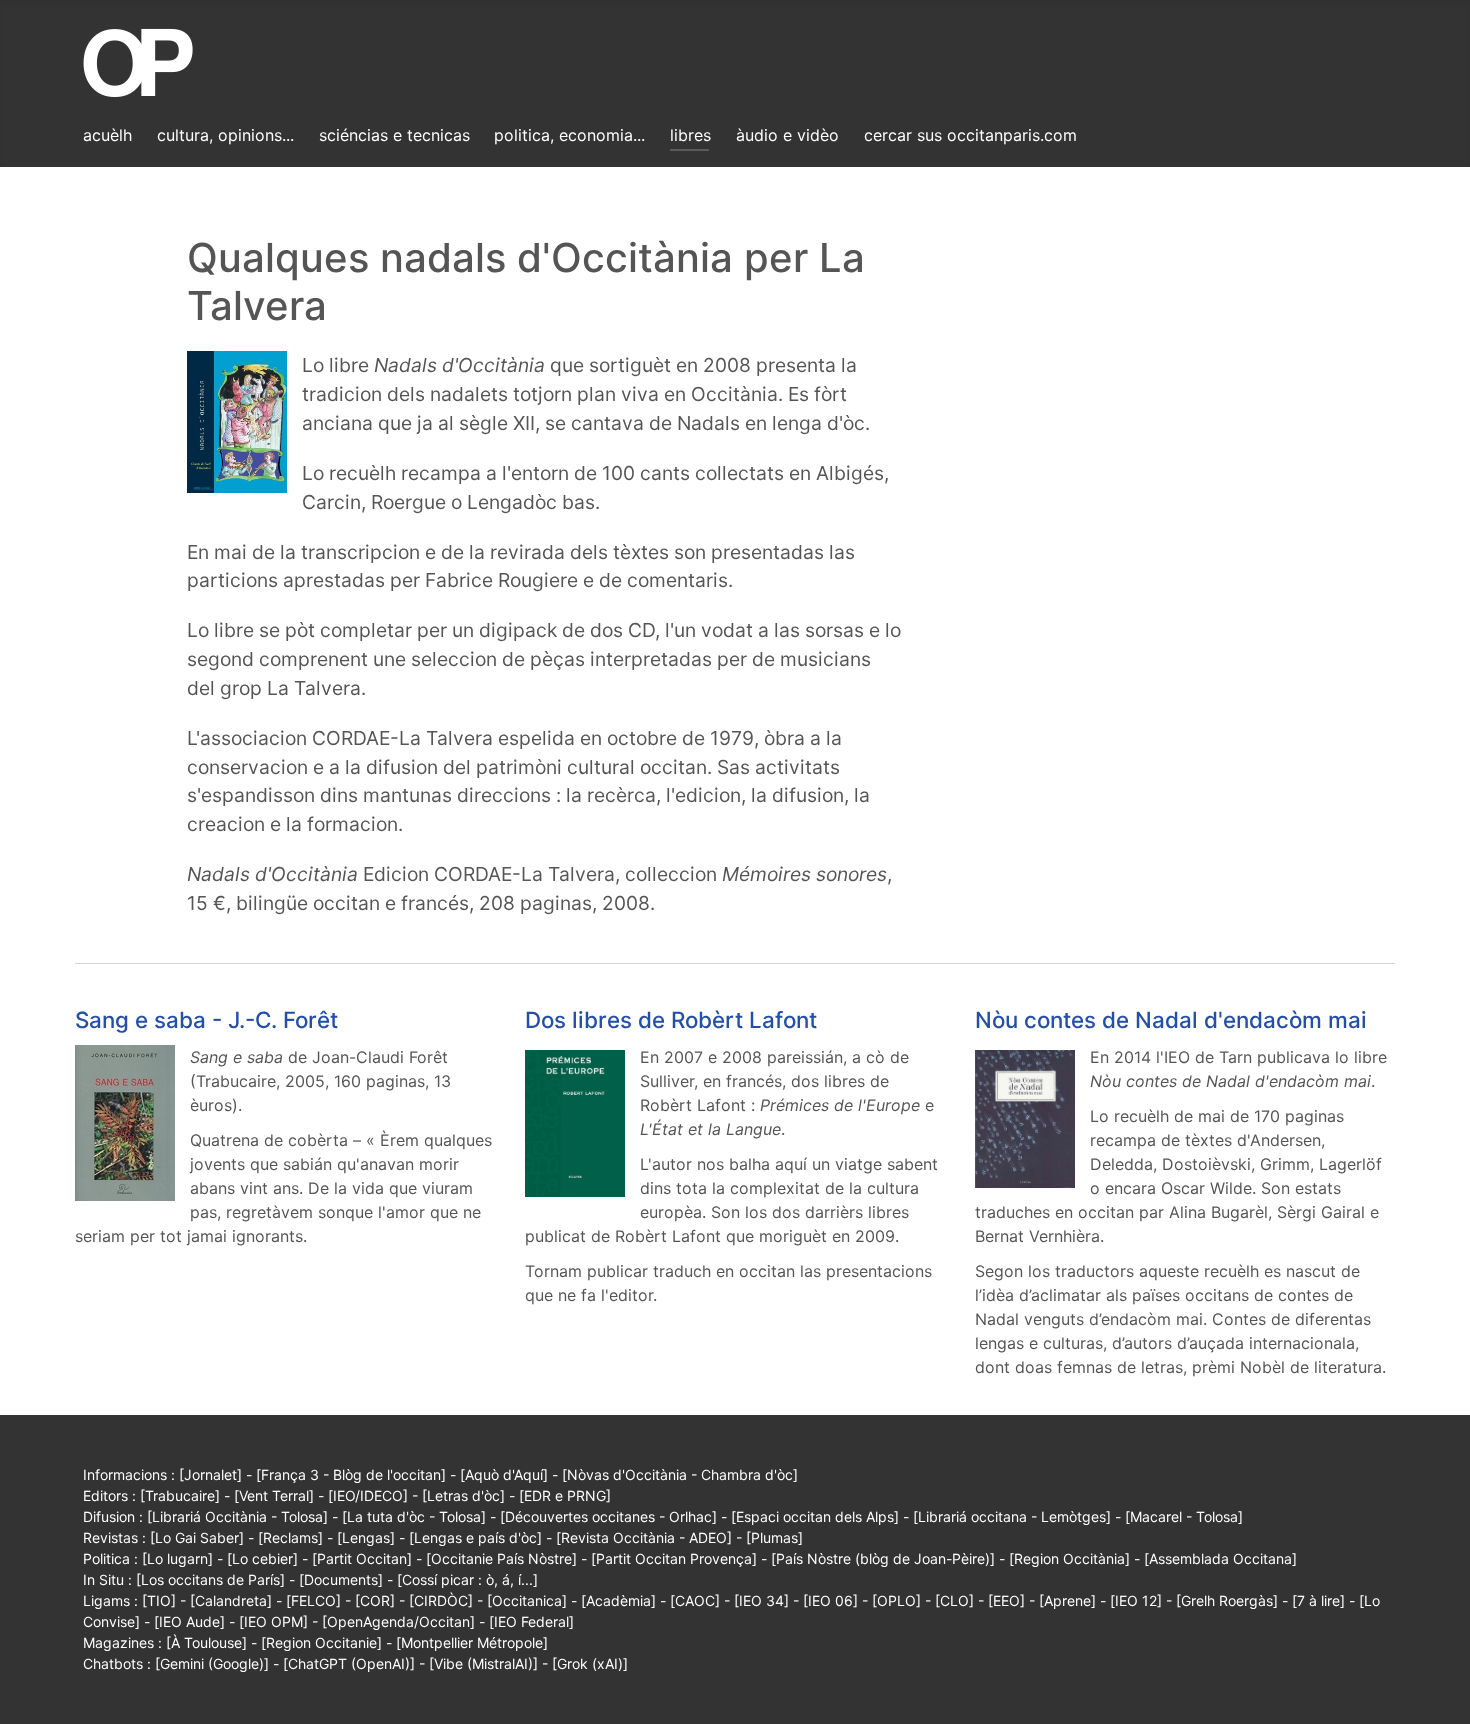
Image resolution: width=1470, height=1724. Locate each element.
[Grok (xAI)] (590, 1663)
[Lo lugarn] (177, 1558)
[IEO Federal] (531, 1621)
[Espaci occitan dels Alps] (815, 1516)
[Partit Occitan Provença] (674, 1558)
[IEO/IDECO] (368, 1495)
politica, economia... (569, 135)
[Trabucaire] (180, 1495)
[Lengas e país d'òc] (475, 1537)
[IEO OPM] (273, 1621)
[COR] (375, 1600)
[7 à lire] (1318, 1600)
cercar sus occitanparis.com (970, 135)
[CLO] (954, 1600)
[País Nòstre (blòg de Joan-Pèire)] (883, 1558)
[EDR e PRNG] (565, 1495)
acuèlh (107, 135)
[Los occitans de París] (210, 1579)
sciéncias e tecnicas (394, 135)
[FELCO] (313, 1600)
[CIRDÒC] (441, 1600)
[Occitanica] (527, 1600)
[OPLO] (896, 1600)
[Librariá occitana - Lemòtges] (1012, 1516)
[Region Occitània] (1069, 1558)
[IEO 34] (761, 1600)
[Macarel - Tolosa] (1184, 1516)
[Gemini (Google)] (212, 1663)
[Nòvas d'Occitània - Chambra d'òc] (680, 1474)
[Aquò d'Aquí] (504, 1474)
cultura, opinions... (225, 135)
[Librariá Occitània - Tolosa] (237, 1516)
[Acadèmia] (618, 1600)
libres (690, 135)
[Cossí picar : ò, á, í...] (467, 1579)
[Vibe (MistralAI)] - (490, 1663)
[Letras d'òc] (463, 1495)
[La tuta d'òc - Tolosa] (414, 1516)
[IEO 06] (830, 1600)
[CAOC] (695, 1600)
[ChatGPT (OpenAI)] (349, 1663)
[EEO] (1006, 1600)
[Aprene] (1067, 1600)
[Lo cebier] (262, 1558)
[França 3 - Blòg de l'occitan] (351, 1474)
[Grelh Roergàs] (1227, 1600)
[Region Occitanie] (321, 1642)
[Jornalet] (210, 1474)
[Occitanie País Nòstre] (501, 1558)
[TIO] (159, 1600)
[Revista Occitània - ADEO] (644, 1537)
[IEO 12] (1136, 1600)
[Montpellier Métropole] (472, 1642)
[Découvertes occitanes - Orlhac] (608, 1516)
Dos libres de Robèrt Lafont (671, 1019)
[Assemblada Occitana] (1220, 1558)
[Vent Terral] (274, 1495)
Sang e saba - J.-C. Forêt (206, 1019)
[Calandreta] (231, 1600)
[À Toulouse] (206, 1642)
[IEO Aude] (189, 1621)
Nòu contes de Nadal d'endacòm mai (1171, 1019)
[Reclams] (290, 1537)
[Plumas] (774, 1537)
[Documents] (341, 1579)
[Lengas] (366, 1537)
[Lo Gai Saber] (197, 1537)
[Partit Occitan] (362, 1558)
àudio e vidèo (787, 135)
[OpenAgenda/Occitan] (398, 1621)
